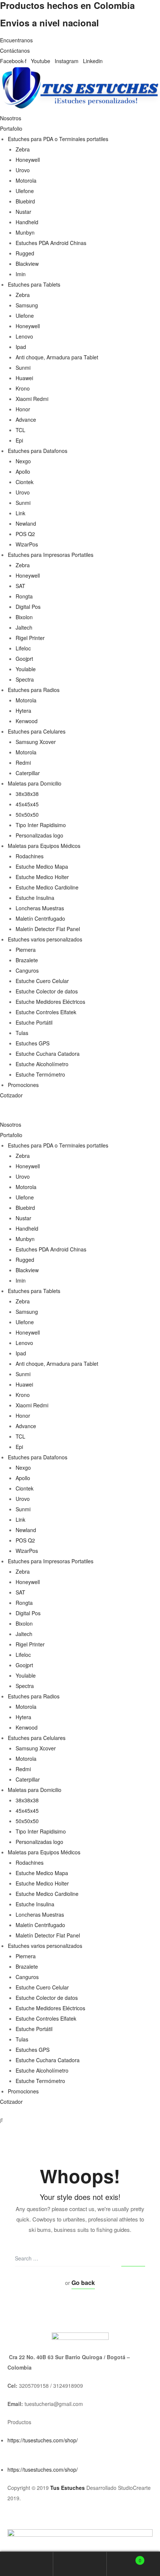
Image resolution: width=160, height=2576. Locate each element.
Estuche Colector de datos (47, 991)
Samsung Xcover (36, 742)
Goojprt (24, 659)
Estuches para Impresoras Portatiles (51, 555)
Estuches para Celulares (37, 731)
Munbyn (25, 232)
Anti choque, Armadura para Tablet (57, 357)
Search (80, 2564)
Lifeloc (23, 648)
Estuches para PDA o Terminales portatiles (58, 139)
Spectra (25, 679)
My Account (27, 2564)
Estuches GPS (33, 1043)
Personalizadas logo (39, 835)
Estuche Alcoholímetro (42, 1064)
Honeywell (28, 160)
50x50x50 (27, 814)
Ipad (21, 347)
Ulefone (25, 191)
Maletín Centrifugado (40, 918)
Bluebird (25, 201)
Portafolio (11, 128)
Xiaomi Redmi (32, 399)
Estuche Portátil (34, 1022)
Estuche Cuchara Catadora (48, 1054)
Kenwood (27, 721)
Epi (19, 440)
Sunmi (23, 368)
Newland (26, 523)
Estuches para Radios (34, 690)
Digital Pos (28, 607)
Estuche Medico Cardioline (47, 887)
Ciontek (25, 482)
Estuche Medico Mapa (42, 866)
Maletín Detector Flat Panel (48, 929)
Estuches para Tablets (34, 284)
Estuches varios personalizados (45, 939)
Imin (21, 274)
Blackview (27, 264)
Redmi (23, 763)
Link (20, 513)
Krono (23, 388)
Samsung (27, 305)
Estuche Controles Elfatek (46, 1012)
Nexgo (23, 461)
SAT (20, 586)
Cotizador (11, 1095)
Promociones (23, 1085)
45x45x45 (27, 804)
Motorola (26, 180)
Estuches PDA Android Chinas (51, 243)
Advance (26, 419)
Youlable (26, 669)
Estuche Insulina (35, 898)
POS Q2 (25, 534)
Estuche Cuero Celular (42, 981)
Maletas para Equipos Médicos (44, 846)
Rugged (25, 253)
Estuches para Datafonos (38, 451)
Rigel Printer (30, 638)
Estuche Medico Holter (42, 877)
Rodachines (30, 856)
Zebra (23, 149)
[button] (80, 1114)
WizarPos (27, 544)
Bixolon (24, 617)
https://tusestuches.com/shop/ (43, 2440)
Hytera (23, 711)
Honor (23, 409)
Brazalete (27, 960)
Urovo (23, 170)
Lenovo (24, 336)
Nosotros (11, 118)
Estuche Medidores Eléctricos (50, 1002)
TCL (20, 430)
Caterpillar (28, 773)
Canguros (27, 970)
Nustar (23, 212)
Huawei (24, 378)
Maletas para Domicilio (35, 783)
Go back (83, 2283)
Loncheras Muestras (40, 908)
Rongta (24, 596)
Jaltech (24, 627)
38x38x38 (27, 794)
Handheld (27, 222)
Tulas (22, 1033)
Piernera (26, 950)
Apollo (23, 471)
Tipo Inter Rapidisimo (41, 825)
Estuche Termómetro (40, 1074)
